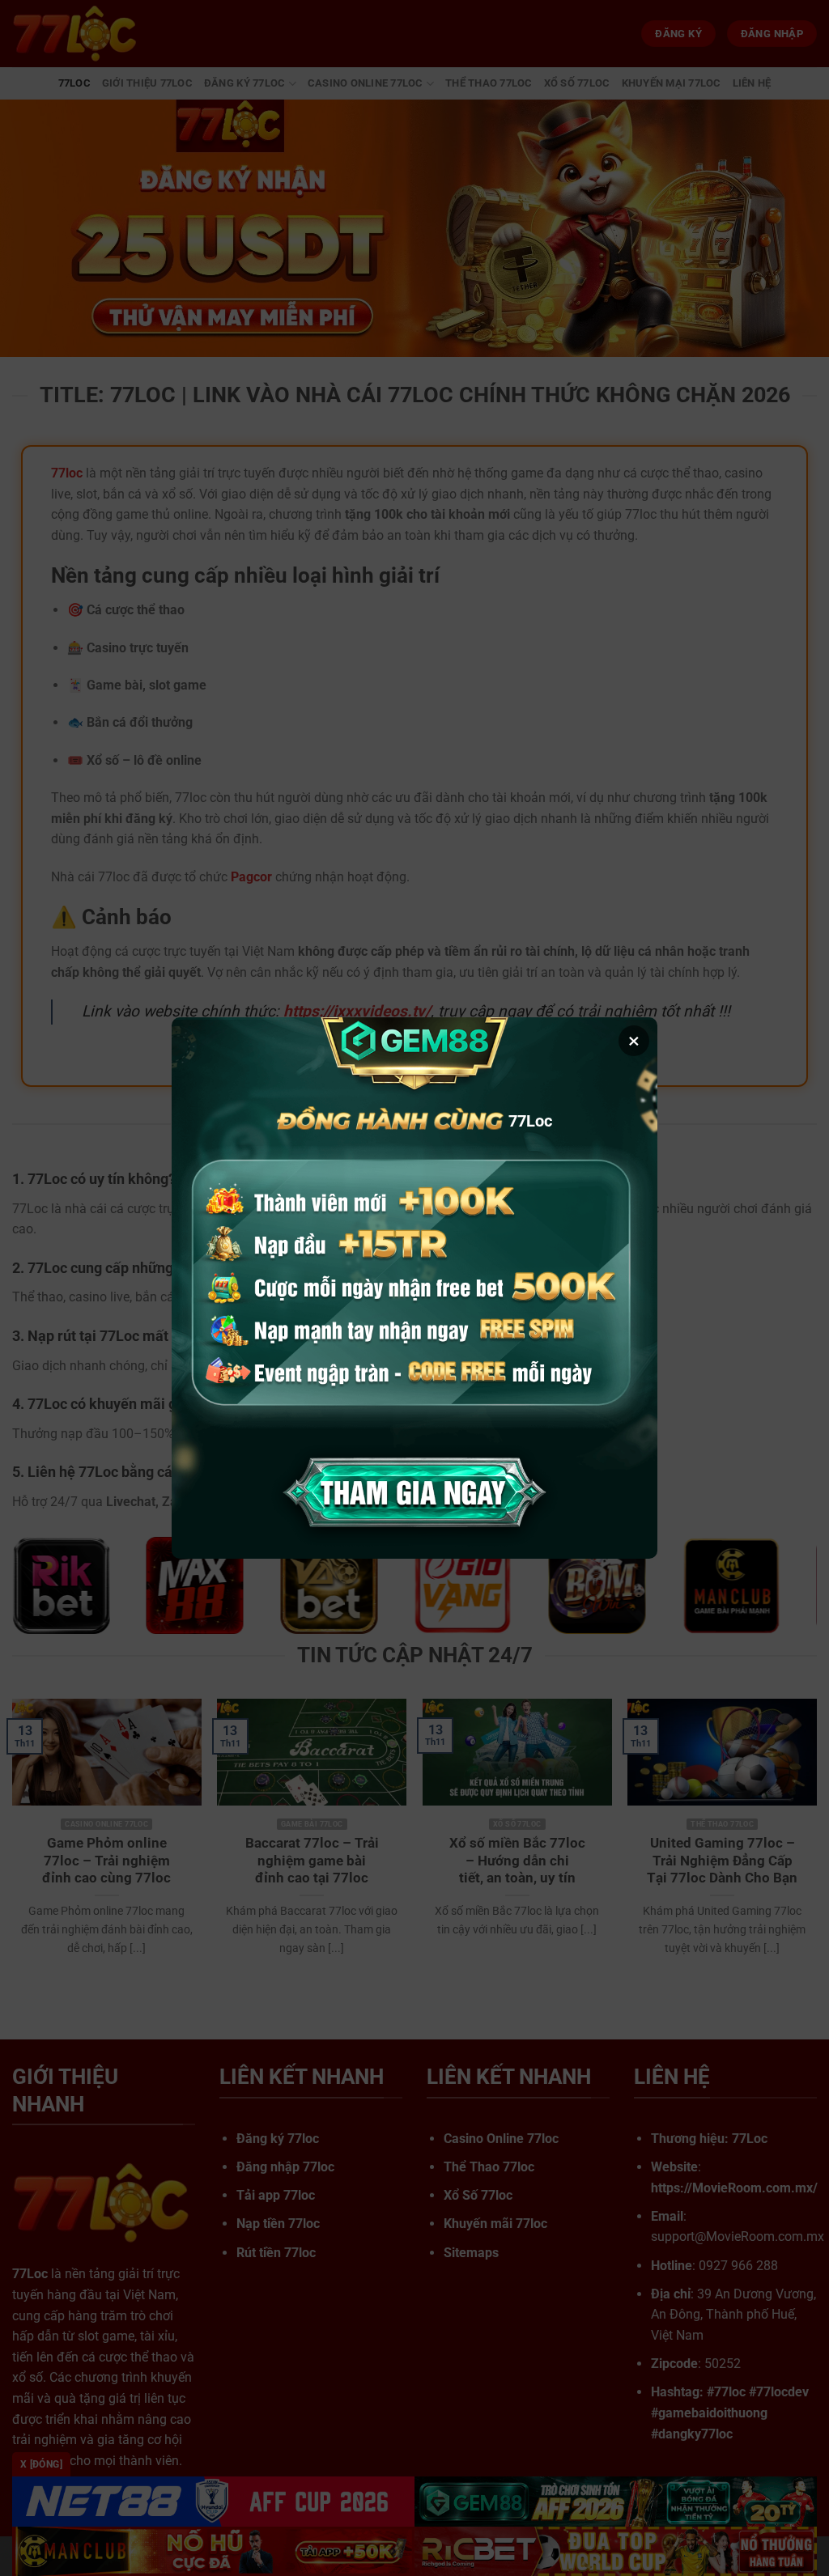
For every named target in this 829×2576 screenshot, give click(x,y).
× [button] (634, 1041)
